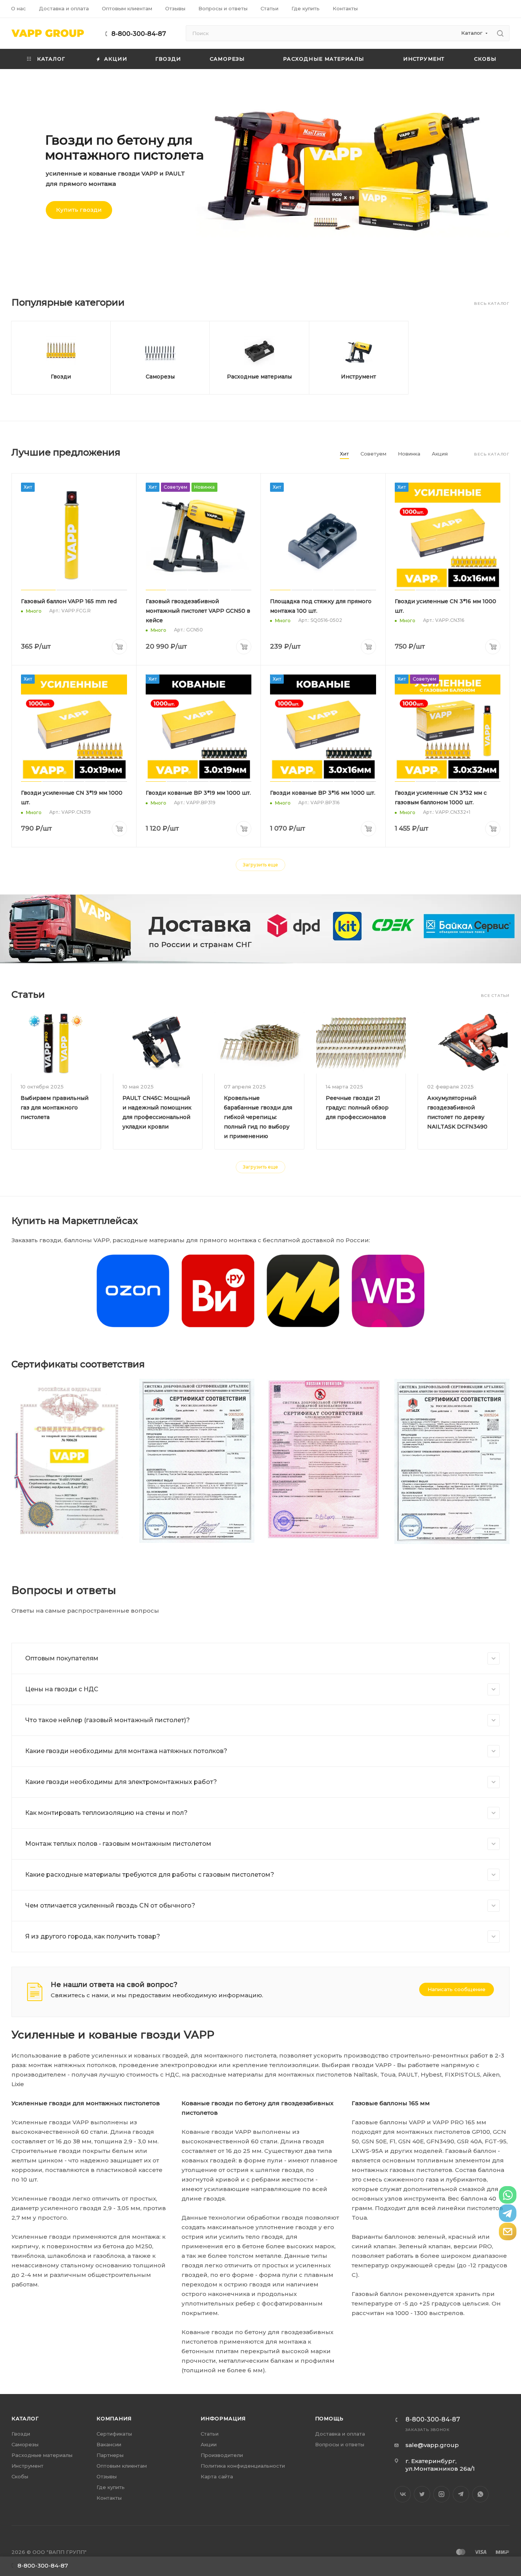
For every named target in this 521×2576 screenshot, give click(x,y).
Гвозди (61, 377)
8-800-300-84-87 (139, 34)
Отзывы (107, 2476)
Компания (114, 2418)
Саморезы (160, 377)
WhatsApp (480, 2494)
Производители (222, 2455)
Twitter (422, 2494)
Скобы (20, 2476)
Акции (209, 2444)
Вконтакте (403, 2494)
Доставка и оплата (340, 2434)
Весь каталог (492, 303)
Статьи (210, 2434)
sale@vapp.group (432, 2445)
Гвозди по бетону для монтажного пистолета (125, 147)
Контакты (109, 2498)
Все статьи (495, 996)
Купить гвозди (79, 210)
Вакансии (109, 2444)
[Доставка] (260, 929)
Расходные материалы (259, 377)
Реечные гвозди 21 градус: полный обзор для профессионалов (357, 1108)
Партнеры (110, 2455)
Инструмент (359, 377)
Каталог (25, 2418)
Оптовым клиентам (122, 2466)
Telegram (461, 2494)
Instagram (441, 2494)
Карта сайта (217, 2476)
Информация (223, 2418)
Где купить (111, 2487)
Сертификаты (114, 2434)
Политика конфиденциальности (243, 2466)
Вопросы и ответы (340, 2444)
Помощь (330, 2418)
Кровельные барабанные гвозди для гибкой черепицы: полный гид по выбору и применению (258, 1117)
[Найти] (500, 33)
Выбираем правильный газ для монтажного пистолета (55, 1108)
